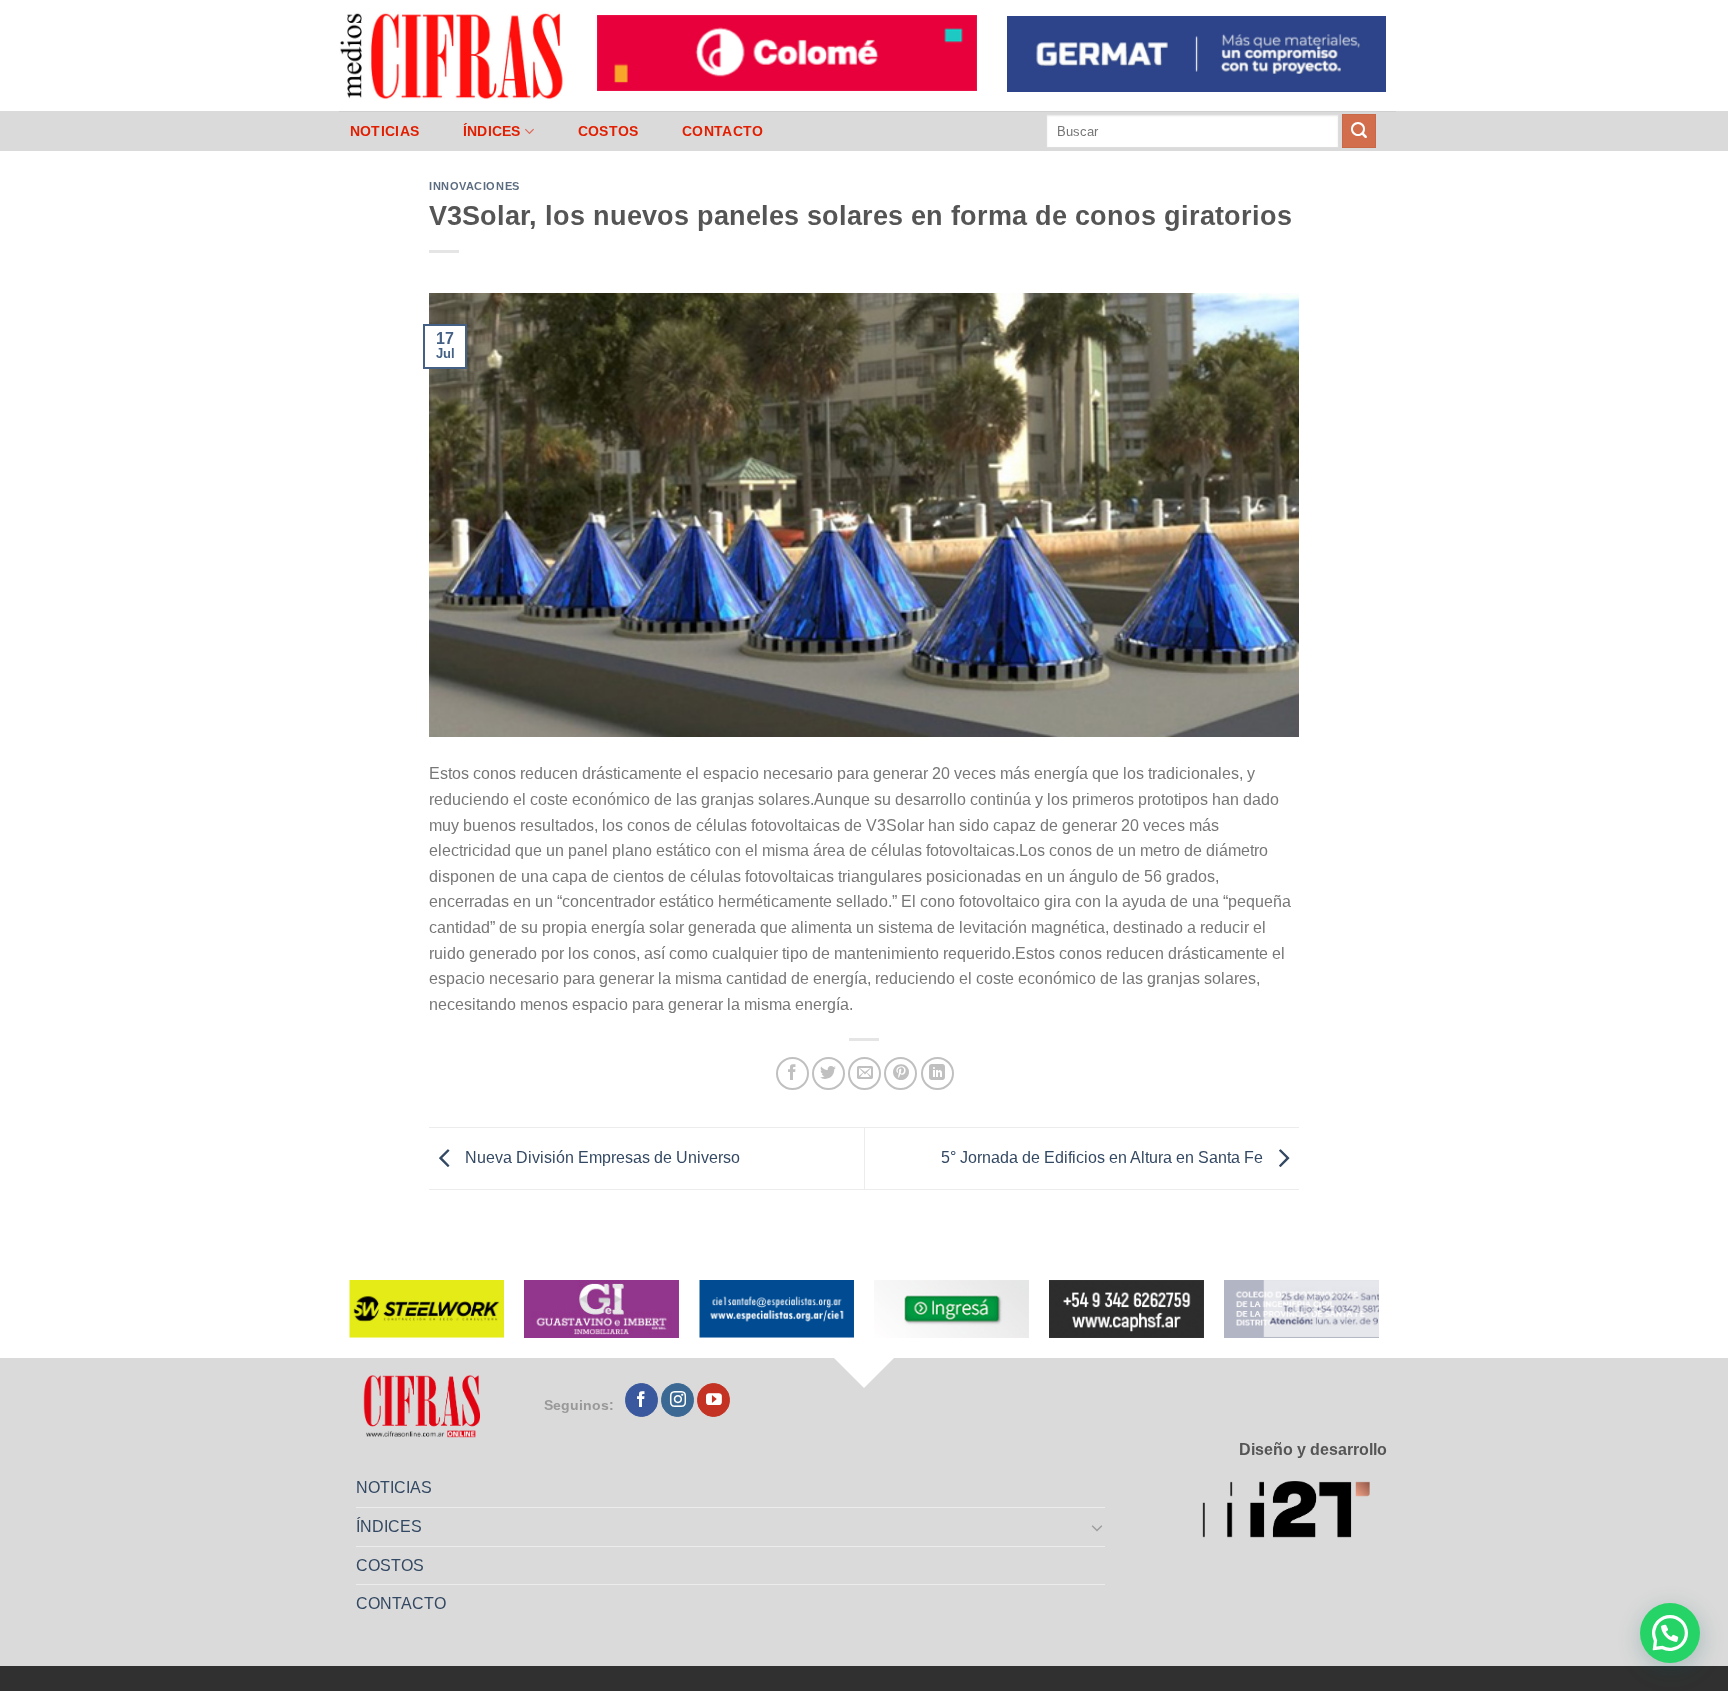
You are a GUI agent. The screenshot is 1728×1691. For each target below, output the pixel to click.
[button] (1670, 1633)
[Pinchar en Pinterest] (900, 1073)
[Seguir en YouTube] (713, 1400)
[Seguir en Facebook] (641, 1400)
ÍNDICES (492, 131)
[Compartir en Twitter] (828, 1073)
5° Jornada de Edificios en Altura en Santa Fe (1104, 1157)
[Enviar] (1359, 131)
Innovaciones (474, 186)
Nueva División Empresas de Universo (600, 1157)
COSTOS (608, 131)
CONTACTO (722, 131)
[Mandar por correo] (864, 1073)
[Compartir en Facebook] (792, 1073)
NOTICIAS (384, 131)
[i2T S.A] (1294, 1512)
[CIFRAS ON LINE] (453, 55)
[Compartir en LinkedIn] (937, 1073)
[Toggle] (1098, 1527)
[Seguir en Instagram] (677, 1400)
